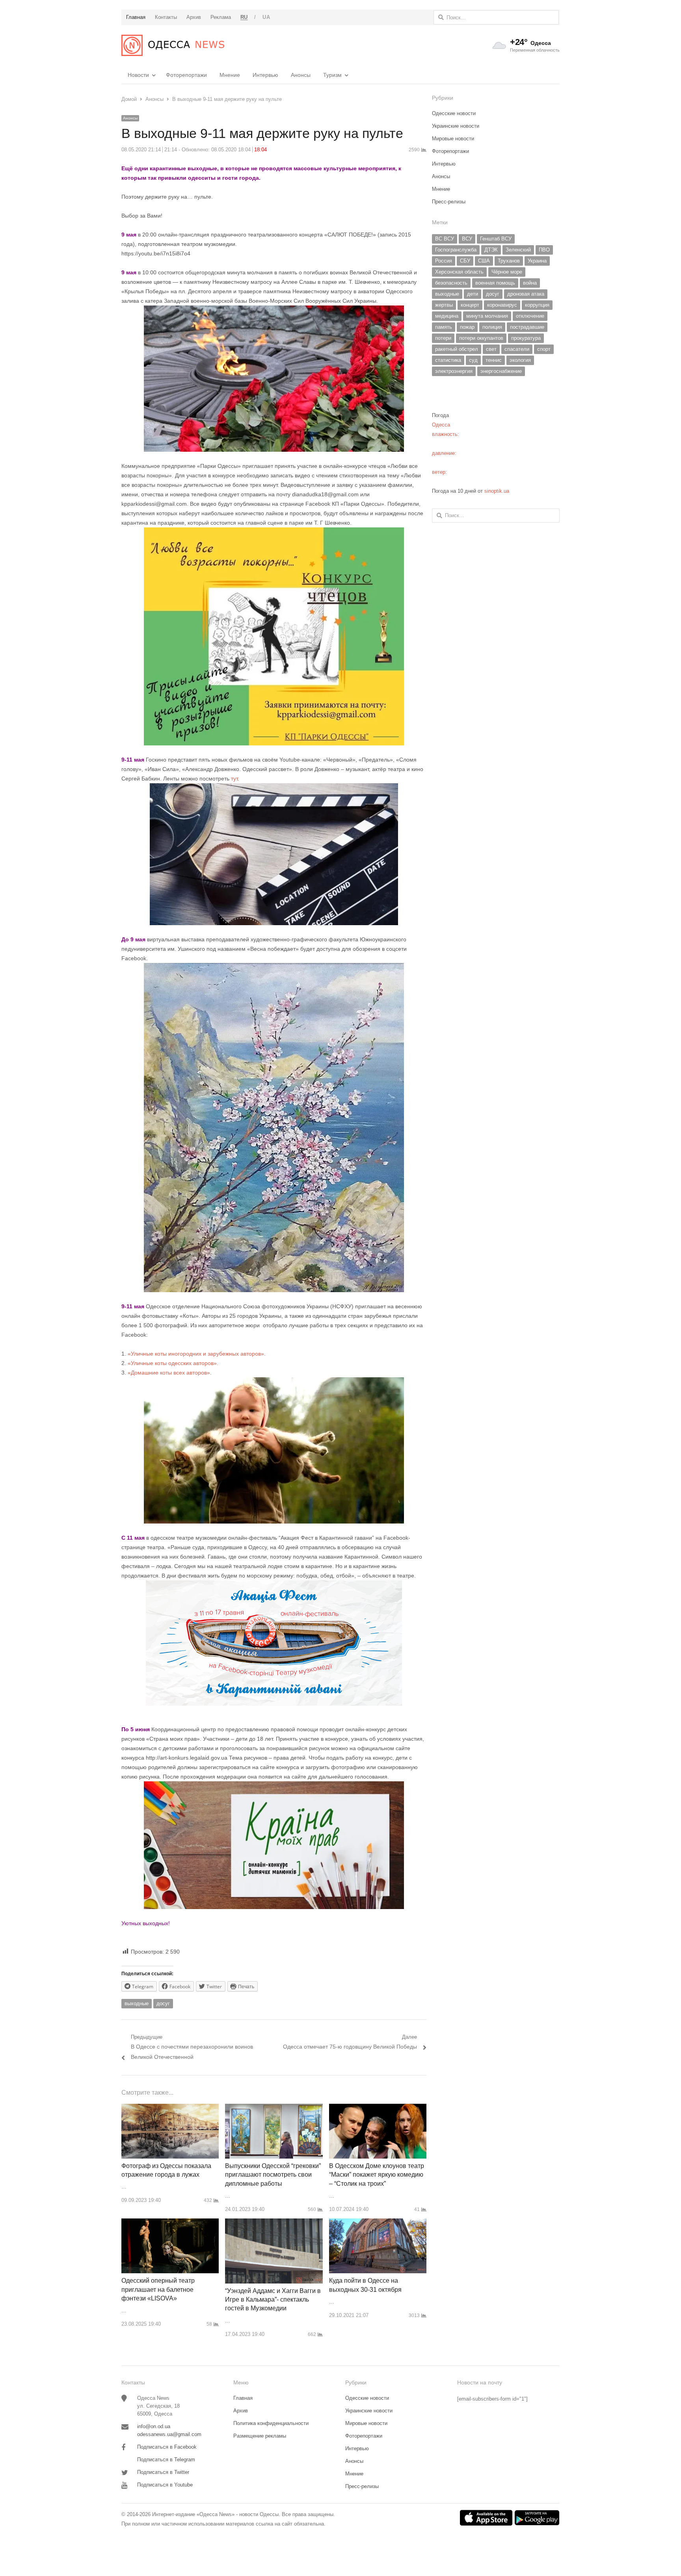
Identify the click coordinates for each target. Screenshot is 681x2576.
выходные (137, 2003)
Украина (537, 261)
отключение (530, 316)
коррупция (537, 305)
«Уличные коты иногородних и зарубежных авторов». (197, 1354)
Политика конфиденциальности (271, 2423)
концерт (470, 305)
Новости (138, 75)
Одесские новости (454, 113)
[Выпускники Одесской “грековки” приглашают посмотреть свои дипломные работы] (274, 2108)
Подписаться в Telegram (166, 2460)
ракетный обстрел (457, 349)
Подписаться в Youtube (165, 2485)
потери (443, 338)
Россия (444, 261)
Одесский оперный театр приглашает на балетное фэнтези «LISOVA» (158, 2289)
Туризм (332, 75)
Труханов (509, 261)
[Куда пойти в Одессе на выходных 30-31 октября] (378, 2223)
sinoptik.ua (497, 491)
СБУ (465, 261)
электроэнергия (454, 371)
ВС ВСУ (445, 239)
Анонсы (301, 75)
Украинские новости (456, 126)
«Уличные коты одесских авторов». (173, 1363)
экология (520, 360)
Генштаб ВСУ (496, 239)
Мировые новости (453, 139)
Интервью (265, 75)
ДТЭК (491, 250)
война (530, 283)
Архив (241, 2411)
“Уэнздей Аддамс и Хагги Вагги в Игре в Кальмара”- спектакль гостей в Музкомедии (273, 2300)
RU (244, 17)
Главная (243, 2398)
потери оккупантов (481, 338)
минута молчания (487, 316)
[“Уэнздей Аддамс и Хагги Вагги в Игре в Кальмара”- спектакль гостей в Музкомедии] (274, 2223)
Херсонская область (459, 272)
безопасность (451, 283)
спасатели (517, 349)
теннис (494, 360)
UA (266, 17)
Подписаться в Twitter (163, 2472)
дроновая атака (526, 294)
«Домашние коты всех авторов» (169, 1373)
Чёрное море (507, 272)
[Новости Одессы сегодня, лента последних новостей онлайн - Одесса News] (173, 45)
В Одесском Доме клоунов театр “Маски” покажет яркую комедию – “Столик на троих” (377, 2175)
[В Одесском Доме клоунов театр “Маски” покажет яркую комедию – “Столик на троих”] (378, 2108)
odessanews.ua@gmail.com (169, 2434)
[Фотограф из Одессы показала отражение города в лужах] (170, 2108)
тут (234, 779)
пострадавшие (527, 327)
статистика (448, 360)
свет (491, 349)
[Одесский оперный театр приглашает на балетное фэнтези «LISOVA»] (170, 2223)
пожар (467, 327)
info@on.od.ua (154, 2426)
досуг (163, 2003)
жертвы (444, 305)
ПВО (544, 250)
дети (473, 294)
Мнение (230, 75)
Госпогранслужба (456, 250)
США (484, 261)
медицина (447, 316)
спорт (544, 349)
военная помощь (495, 283)
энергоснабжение (501, 371)
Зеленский (518, 250)
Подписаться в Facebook (167, 2447)
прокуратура (526, 338)
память (444, 327)
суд (473, 360)
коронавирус (502, 305)
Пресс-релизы (449, 202)
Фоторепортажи (186, 75)
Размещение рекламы (260, 2436)
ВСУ (467, 239)
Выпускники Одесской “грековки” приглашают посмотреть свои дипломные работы (273, 2175)
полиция (492, 327)
